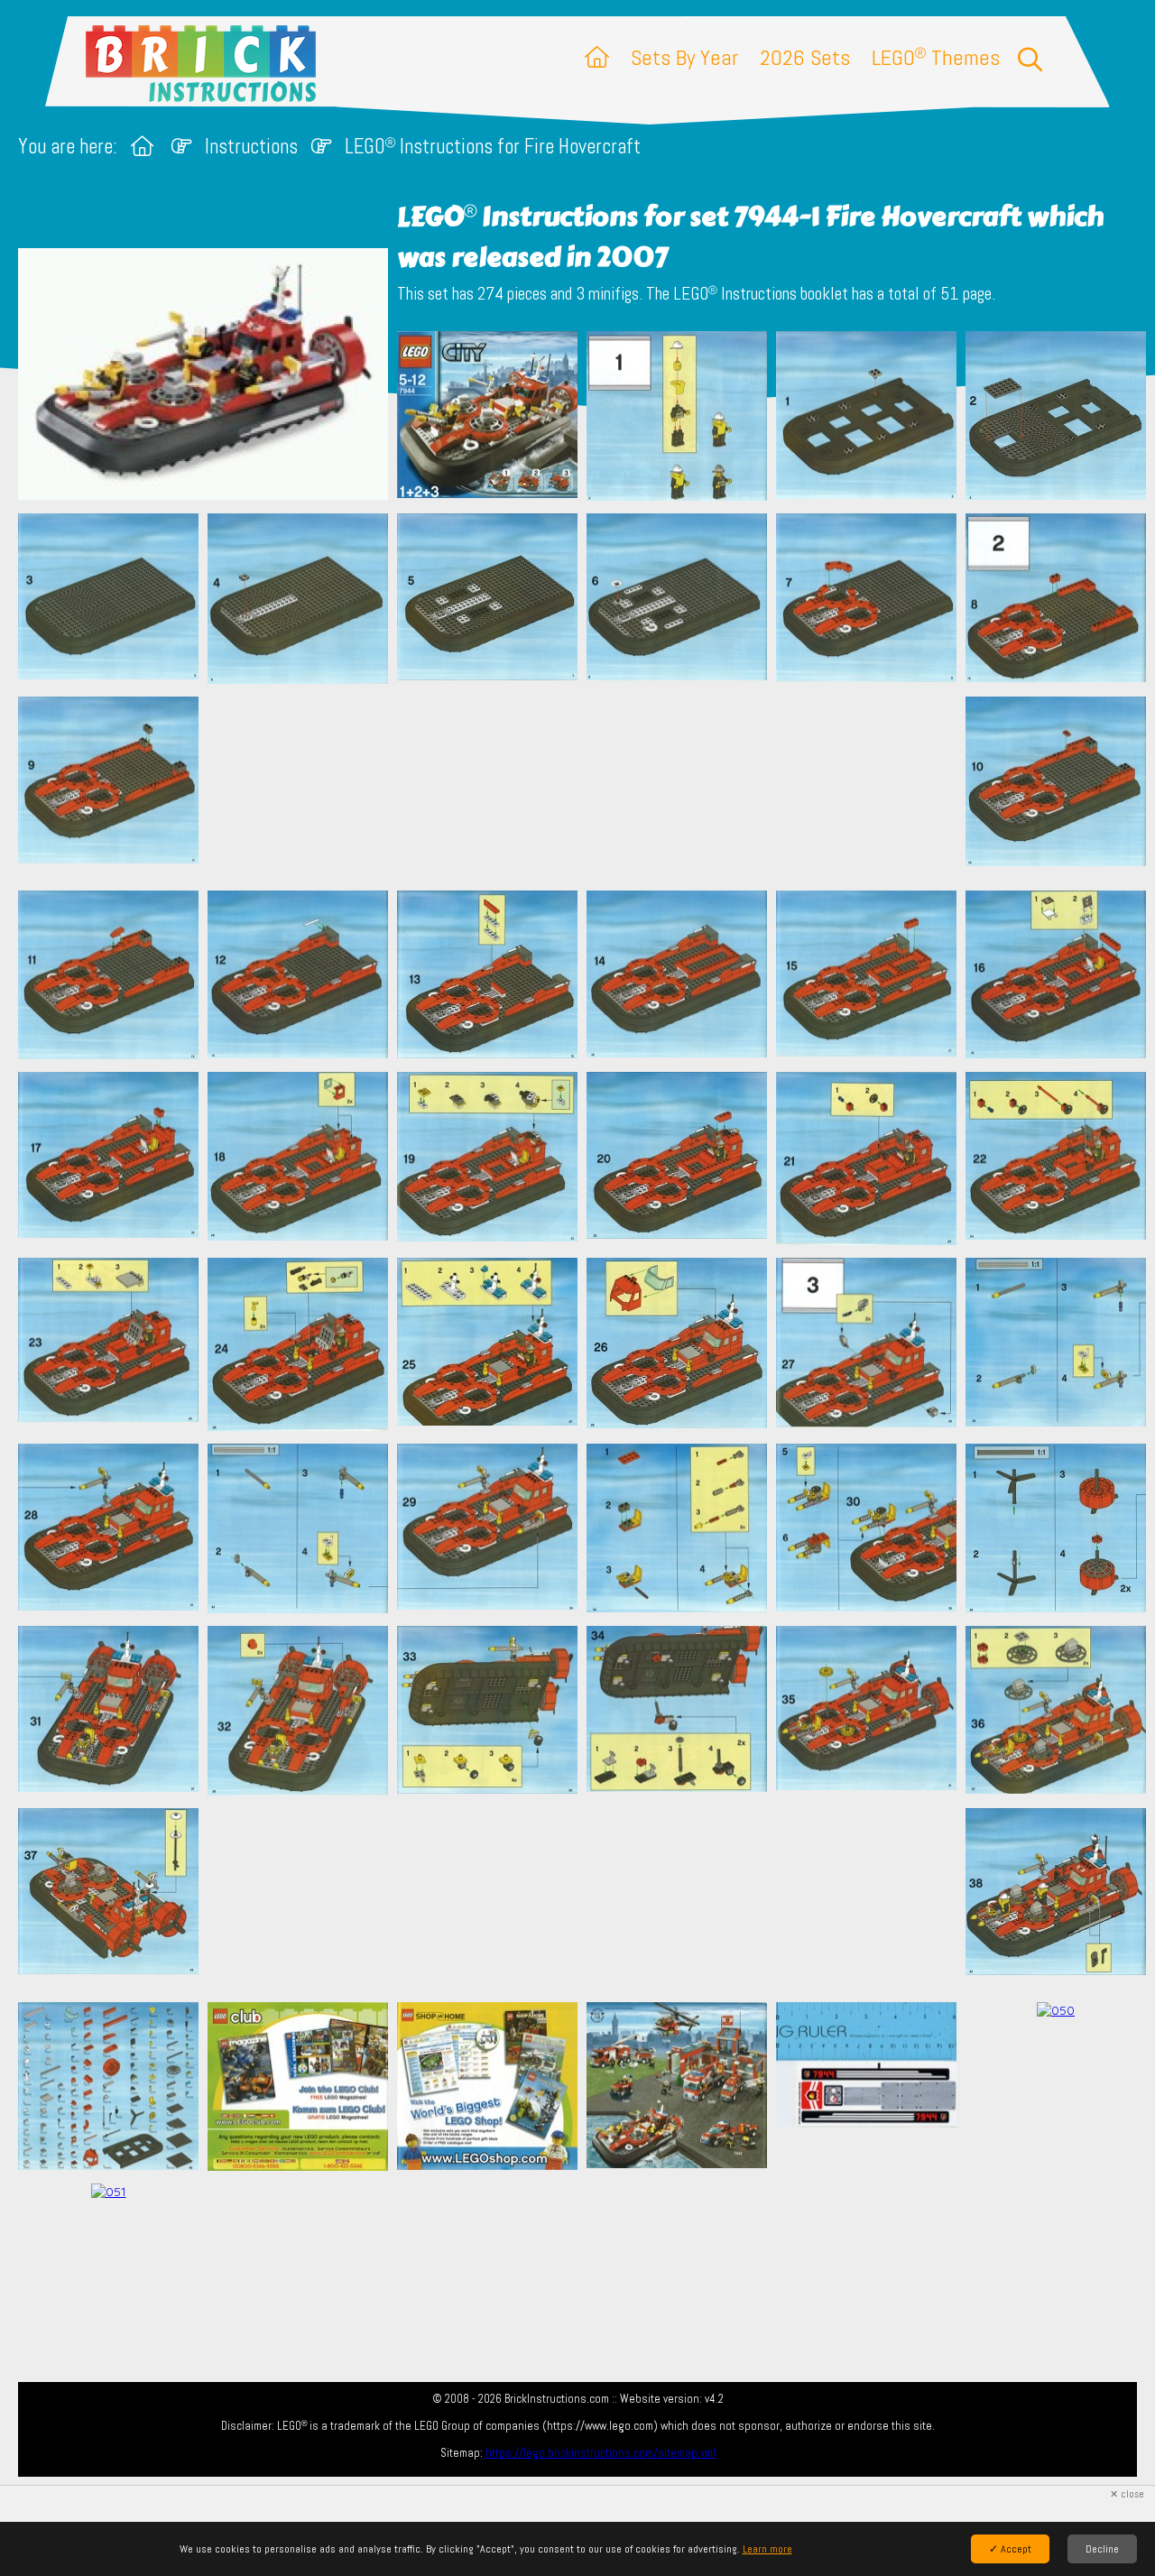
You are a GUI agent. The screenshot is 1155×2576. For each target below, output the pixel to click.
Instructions (251, 147)
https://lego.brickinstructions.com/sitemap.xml (601, 2453)
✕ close (1127, 2494)
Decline (1102, 2549)
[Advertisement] (587, 787)
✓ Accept (1010, 2549)
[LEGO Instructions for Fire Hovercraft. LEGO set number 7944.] (487, 418)
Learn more (767, 2549)
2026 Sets (805, 57)
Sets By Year (684, 57)
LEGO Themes (936, 57)
